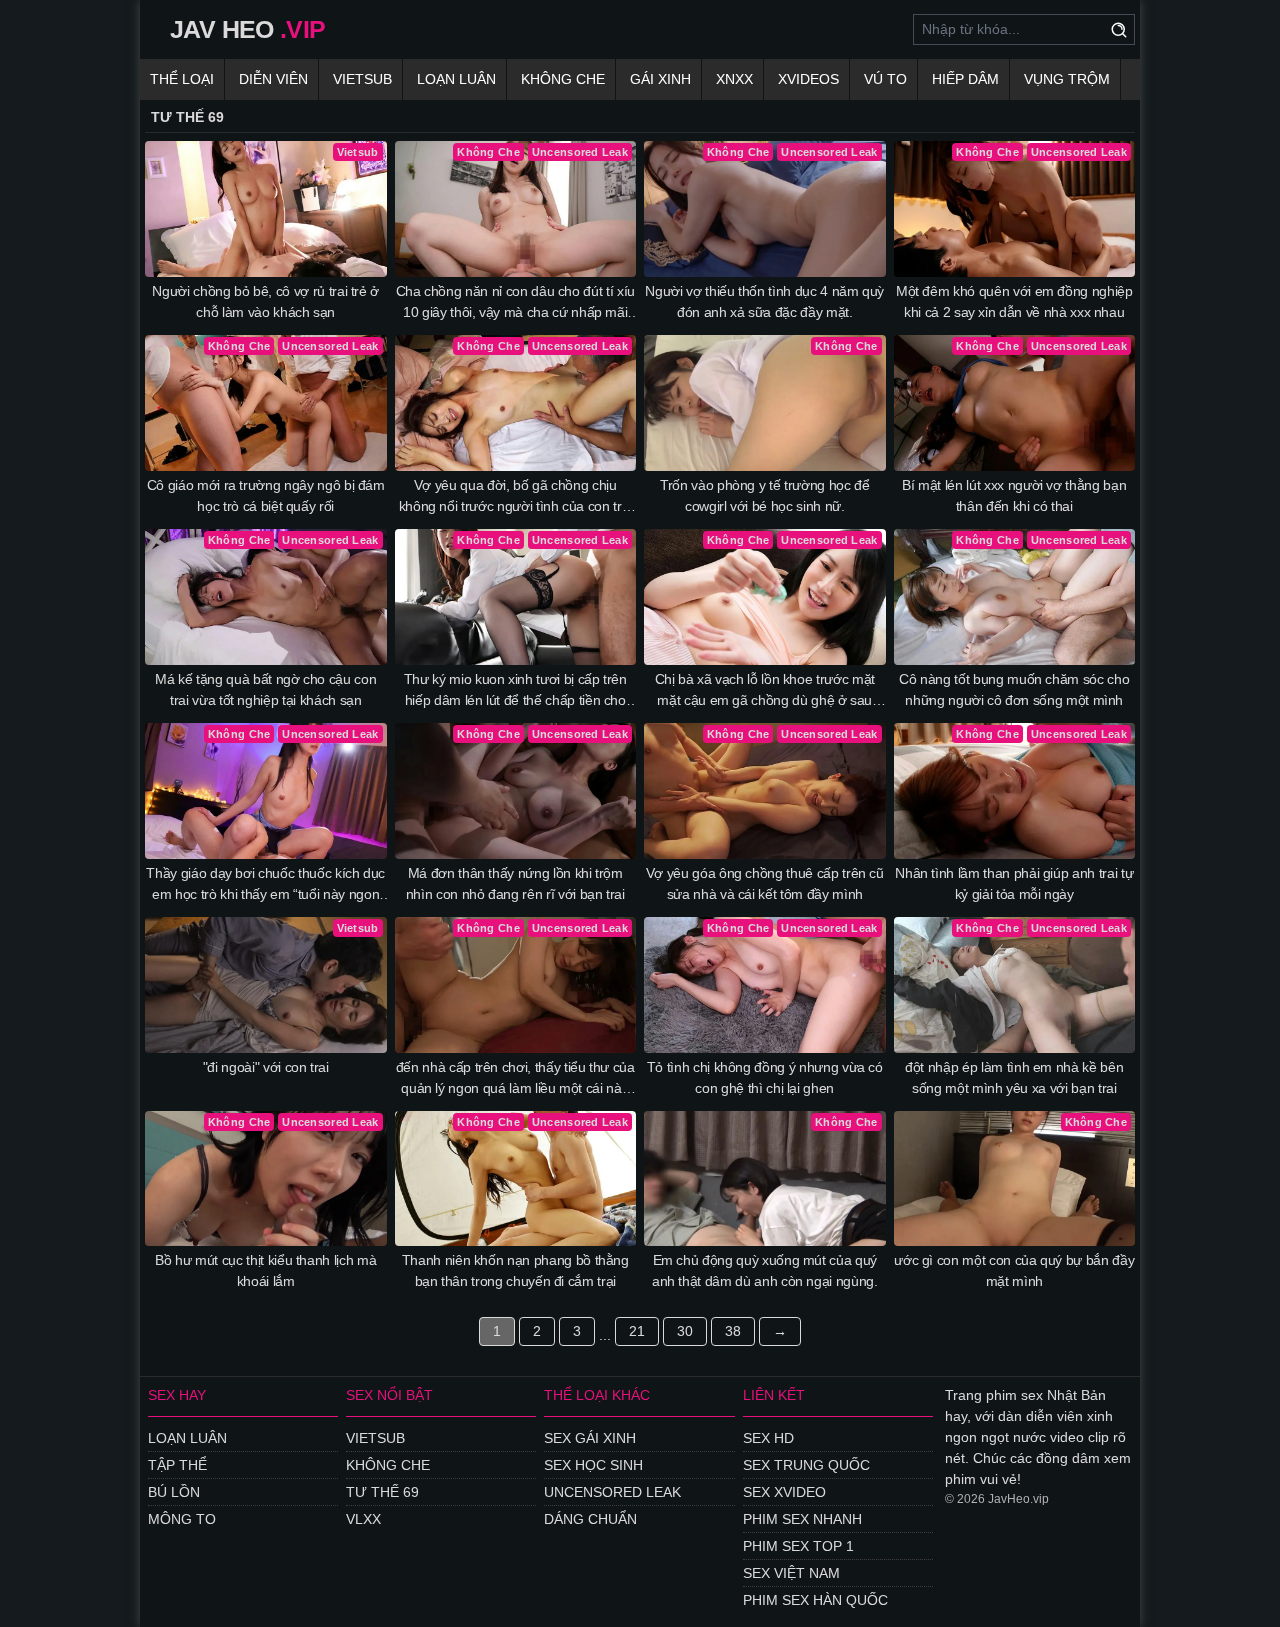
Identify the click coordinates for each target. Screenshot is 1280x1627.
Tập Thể (177, 1465)
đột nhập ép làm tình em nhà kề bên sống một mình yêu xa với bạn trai (1014, 1077)
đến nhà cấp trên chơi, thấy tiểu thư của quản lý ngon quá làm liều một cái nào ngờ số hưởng (515, 1079)
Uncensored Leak (612, 1492)
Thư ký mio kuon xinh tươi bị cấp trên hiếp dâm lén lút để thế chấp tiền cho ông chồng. (515, 691)
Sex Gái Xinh (590, 1438)
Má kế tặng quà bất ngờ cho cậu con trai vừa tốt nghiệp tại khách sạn (265, 689)
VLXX (363, 1519)
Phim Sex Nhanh (802, 1519)
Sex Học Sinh (593, 1465)
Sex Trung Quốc (806, 1465)
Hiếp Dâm (965, 79)
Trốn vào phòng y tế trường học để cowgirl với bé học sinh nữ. (764, 495)
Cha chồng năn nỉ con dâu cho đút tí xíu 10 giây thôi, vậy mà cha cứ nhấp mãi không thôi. (515, 303)
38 (733, 1331)
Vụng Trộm (1067, 79)
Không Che (563, 79)
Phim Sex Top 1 (798, 1546)
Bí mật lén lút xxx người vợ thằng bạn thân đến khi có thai (1014, 495)
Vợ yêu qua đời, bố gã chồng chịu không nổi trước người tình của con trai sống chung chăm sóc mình (515, 497)
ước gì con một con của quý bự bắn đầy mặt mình (1014, 1270)
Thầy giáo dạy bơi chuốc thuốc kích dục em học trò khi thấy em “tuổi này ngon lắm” (265, 885)
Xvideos (808, 79)
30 (685, 1331)
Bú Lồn (174, 1492)
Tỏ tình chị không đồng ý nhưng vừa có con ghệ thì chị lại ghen (765, 1077)
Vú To (885, 79)
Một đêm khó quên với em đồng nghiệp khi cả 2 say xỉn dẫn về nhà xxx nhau (1014, 301)
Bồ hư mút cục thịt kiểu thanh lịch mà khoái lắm (265, 1270)
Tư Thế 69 (382, 1492)
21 (637, 1331)
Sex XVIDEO (784, 1492)
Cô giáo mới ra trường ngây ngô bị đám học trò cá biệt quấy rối (266, 495)
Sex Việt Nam (791, 1573)
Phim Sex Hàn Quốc (815, 1600)
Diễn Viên (273, 79)
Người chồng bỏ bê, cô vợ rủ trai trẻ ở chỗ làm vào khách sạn (265, 301)
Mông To (182, 1519)
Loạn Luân (456, 79)
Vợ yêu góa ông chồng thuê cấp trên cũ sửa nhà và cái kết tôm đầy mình (765, 883)
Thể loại (182, 79)
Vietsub (362, 79)
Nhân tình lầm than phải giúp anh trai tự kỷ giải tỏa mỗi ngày (1014, 883)
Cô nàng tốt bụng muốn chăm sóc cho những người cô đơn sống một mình (1014, 689)
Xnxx (734, 79)
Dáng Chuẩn (590, 1519)
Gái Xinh (660, 79)
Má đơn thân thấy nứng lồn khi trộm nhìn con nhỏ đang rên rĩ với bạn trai (515, 883)
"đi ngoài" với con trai (266, 1067)
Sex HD (768, 1438)
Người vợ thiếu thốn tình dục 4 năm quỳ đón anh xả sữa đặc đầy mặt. (764, 301)
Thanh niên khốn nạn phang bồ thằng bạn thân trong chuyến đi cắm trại (515, 1270)
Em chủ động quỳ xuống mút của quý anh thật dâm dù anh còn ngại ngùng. (765, 1270)
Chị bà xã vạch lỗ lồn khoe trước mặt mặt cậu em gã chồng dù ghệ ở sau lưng (765, 691)
